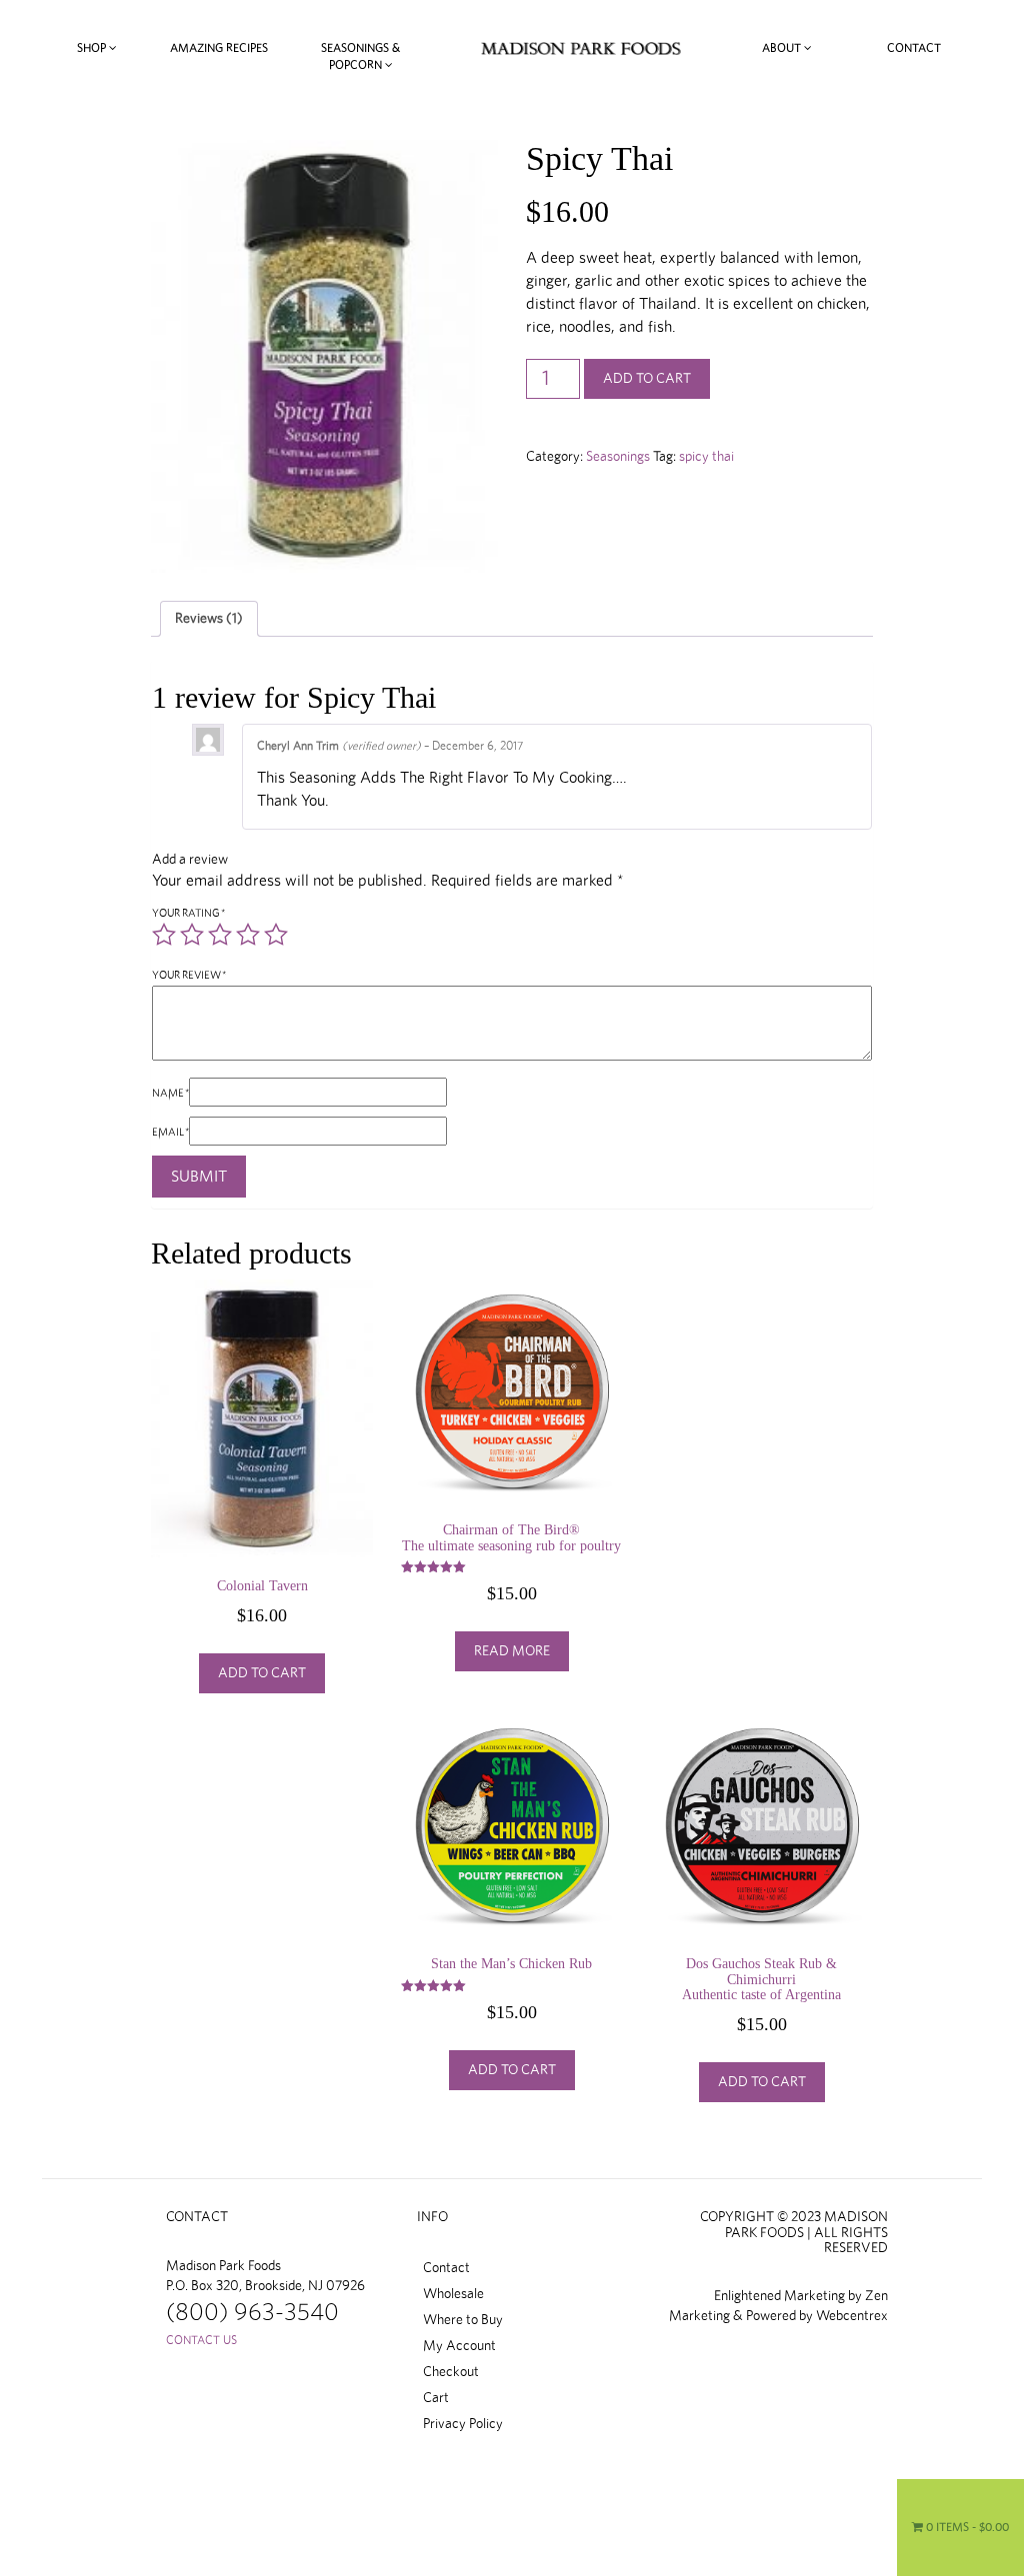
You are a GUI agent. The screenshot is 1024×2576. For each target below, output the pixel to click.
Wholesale (453, 2294)
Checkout (451, 2372)
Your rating (188, 913)
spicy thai (706, 457)
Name (170, 1093)
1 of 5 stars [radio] (164, 935)
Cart (436, 2398)
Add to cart (647, 379)
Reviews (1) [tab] (209, 619)
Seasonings (618, 457)
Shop (93, 48)
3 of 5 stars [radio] (220, 935)
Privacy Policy (463, 2424)
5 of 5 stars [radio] (276, 935)
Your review (189, 975)
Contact (914, 48)
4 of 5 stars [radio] (248, 935)
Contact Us (201, 2340)
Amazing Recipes (219, 48)
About (783, 48)
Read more (512, 1651)
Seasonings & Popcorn (360, 56)
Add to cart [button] (262, 1673)
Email (170, 1132)
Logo (581, 48)
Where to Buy (463, 2320)
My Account (459, 2346)
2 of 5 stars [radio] (192, 935)
